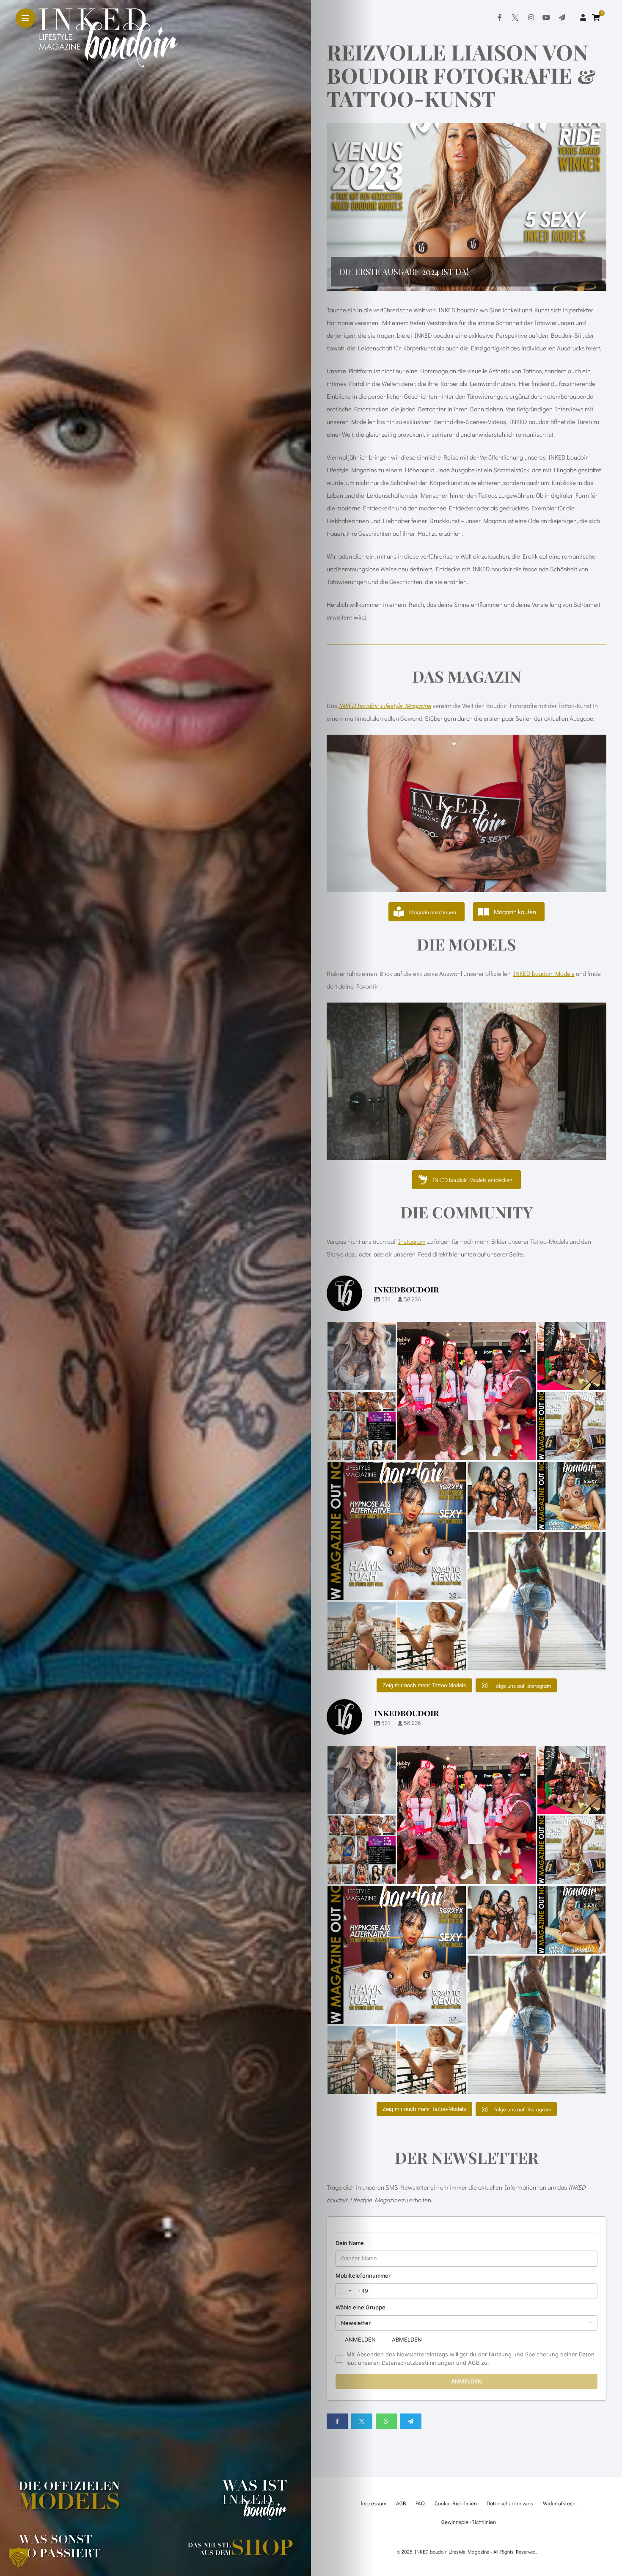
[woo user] (583, 17)
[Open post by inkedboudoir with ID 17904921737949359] (397, 1531)
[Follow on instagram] (531, 17)
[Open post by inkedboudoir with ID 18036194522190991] (362, 1426)
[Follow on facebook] (500, 17)
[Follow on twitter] (515, 17)
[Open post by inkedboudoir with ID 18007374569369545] (571, 1426)
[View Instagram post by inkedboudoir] (388, 1382)
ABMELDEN (407, 2339)
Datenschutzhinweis (510, 2503)
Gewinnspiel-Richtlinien (469, 2522)
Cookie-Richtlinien (456, 2503)
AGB (401, 2503)
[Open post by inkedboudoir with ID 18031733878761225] (502, 1496)
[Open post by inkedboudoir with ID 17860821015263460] (466, 1391)
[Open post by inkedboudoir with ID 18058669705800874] (571, 1356)
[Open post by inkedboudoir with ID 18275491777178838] (362, 1636)
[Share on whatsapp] (386, 2421)
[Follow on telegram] (562, 17)
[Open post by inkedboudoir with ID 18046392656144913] (362, 1356)
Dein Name (350, 2243)
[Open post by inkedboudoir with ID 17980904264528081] (571, 1496)
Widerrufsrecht (560, 2503)
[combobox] (345, 2291)
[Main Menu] (25, 18)
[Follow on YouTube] (546, 17)
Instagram (412, 1241)
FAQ (420, 2503)
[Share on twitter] (362, 2421)
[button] (467, 207)
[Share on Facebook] (337, 2421)
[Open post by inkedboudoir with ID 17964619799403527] (537, 1601)
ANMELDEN (360, 2339)
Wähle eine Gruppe (361, 2307)
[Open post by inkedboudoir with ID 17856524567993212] (431, 1636)
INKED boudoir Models (544, 973)
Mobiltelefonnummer (363, 2276)
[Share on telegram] (411, 2421)
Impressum (373, 2503)
